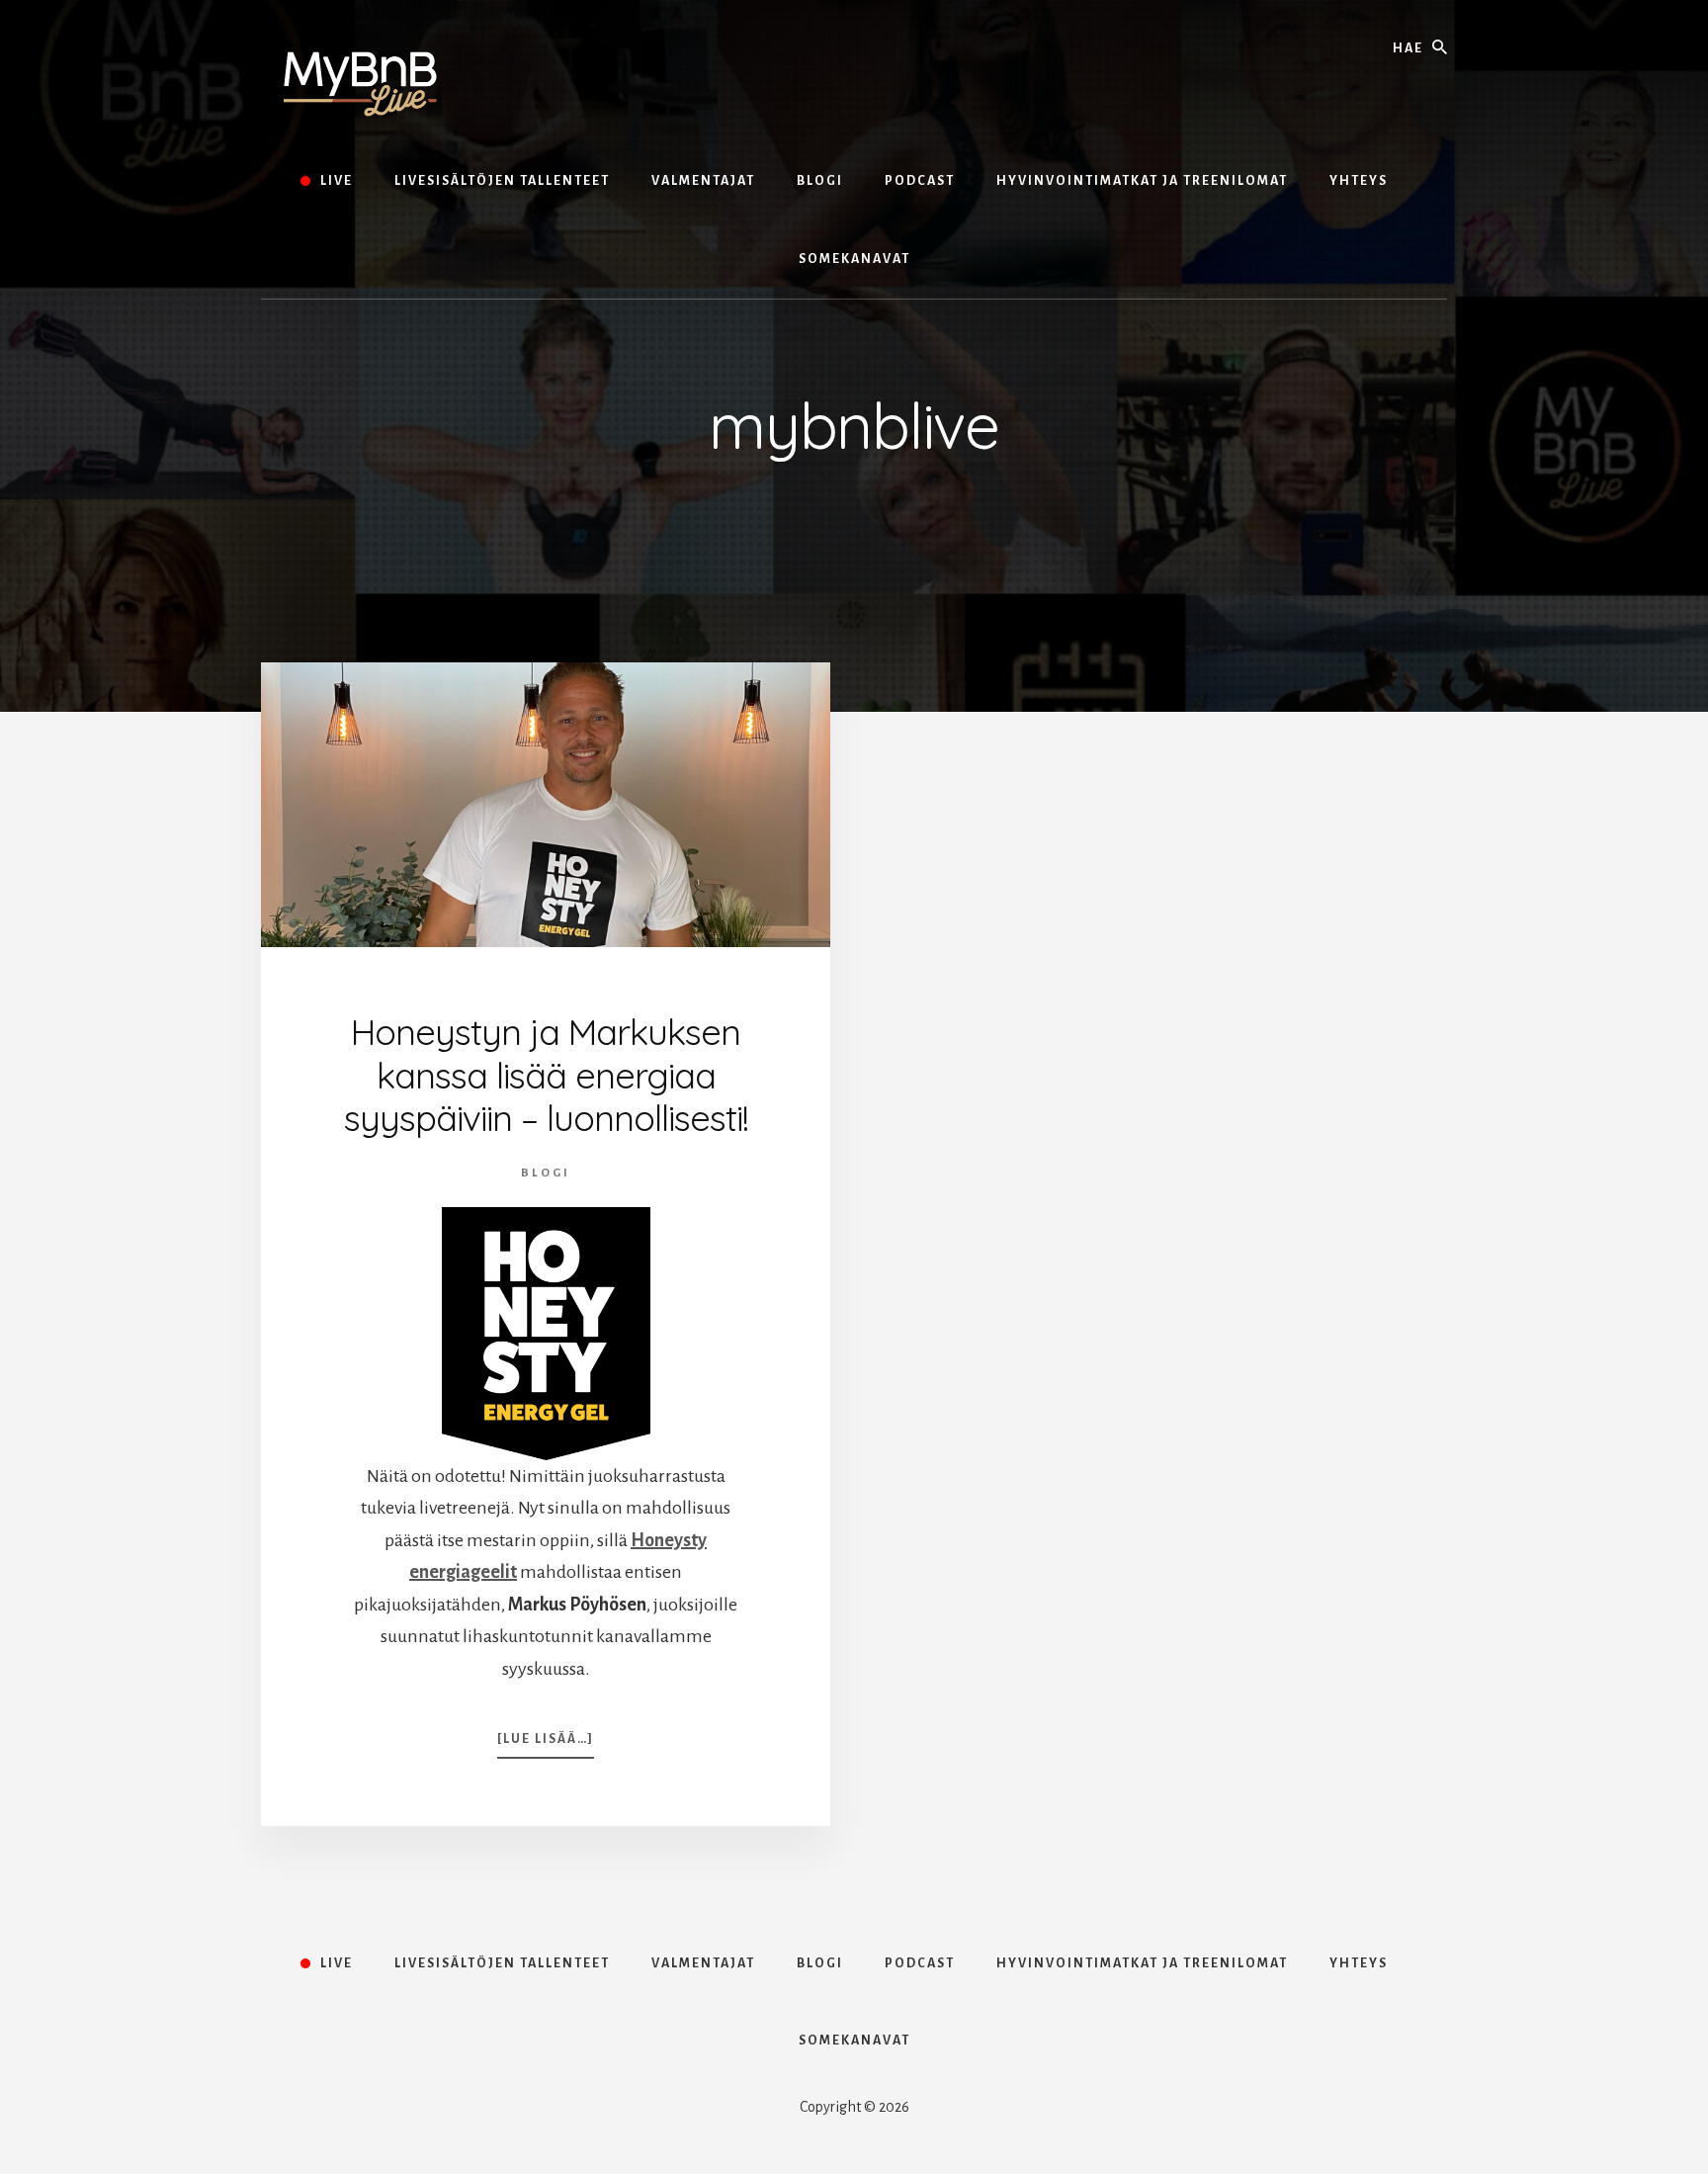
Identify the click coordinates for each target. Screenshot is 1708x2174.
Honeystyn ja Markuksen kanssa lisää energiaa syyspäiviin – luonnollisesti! (546, 1074)
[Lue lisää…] (546, 1745)
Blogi (546, 1173)
